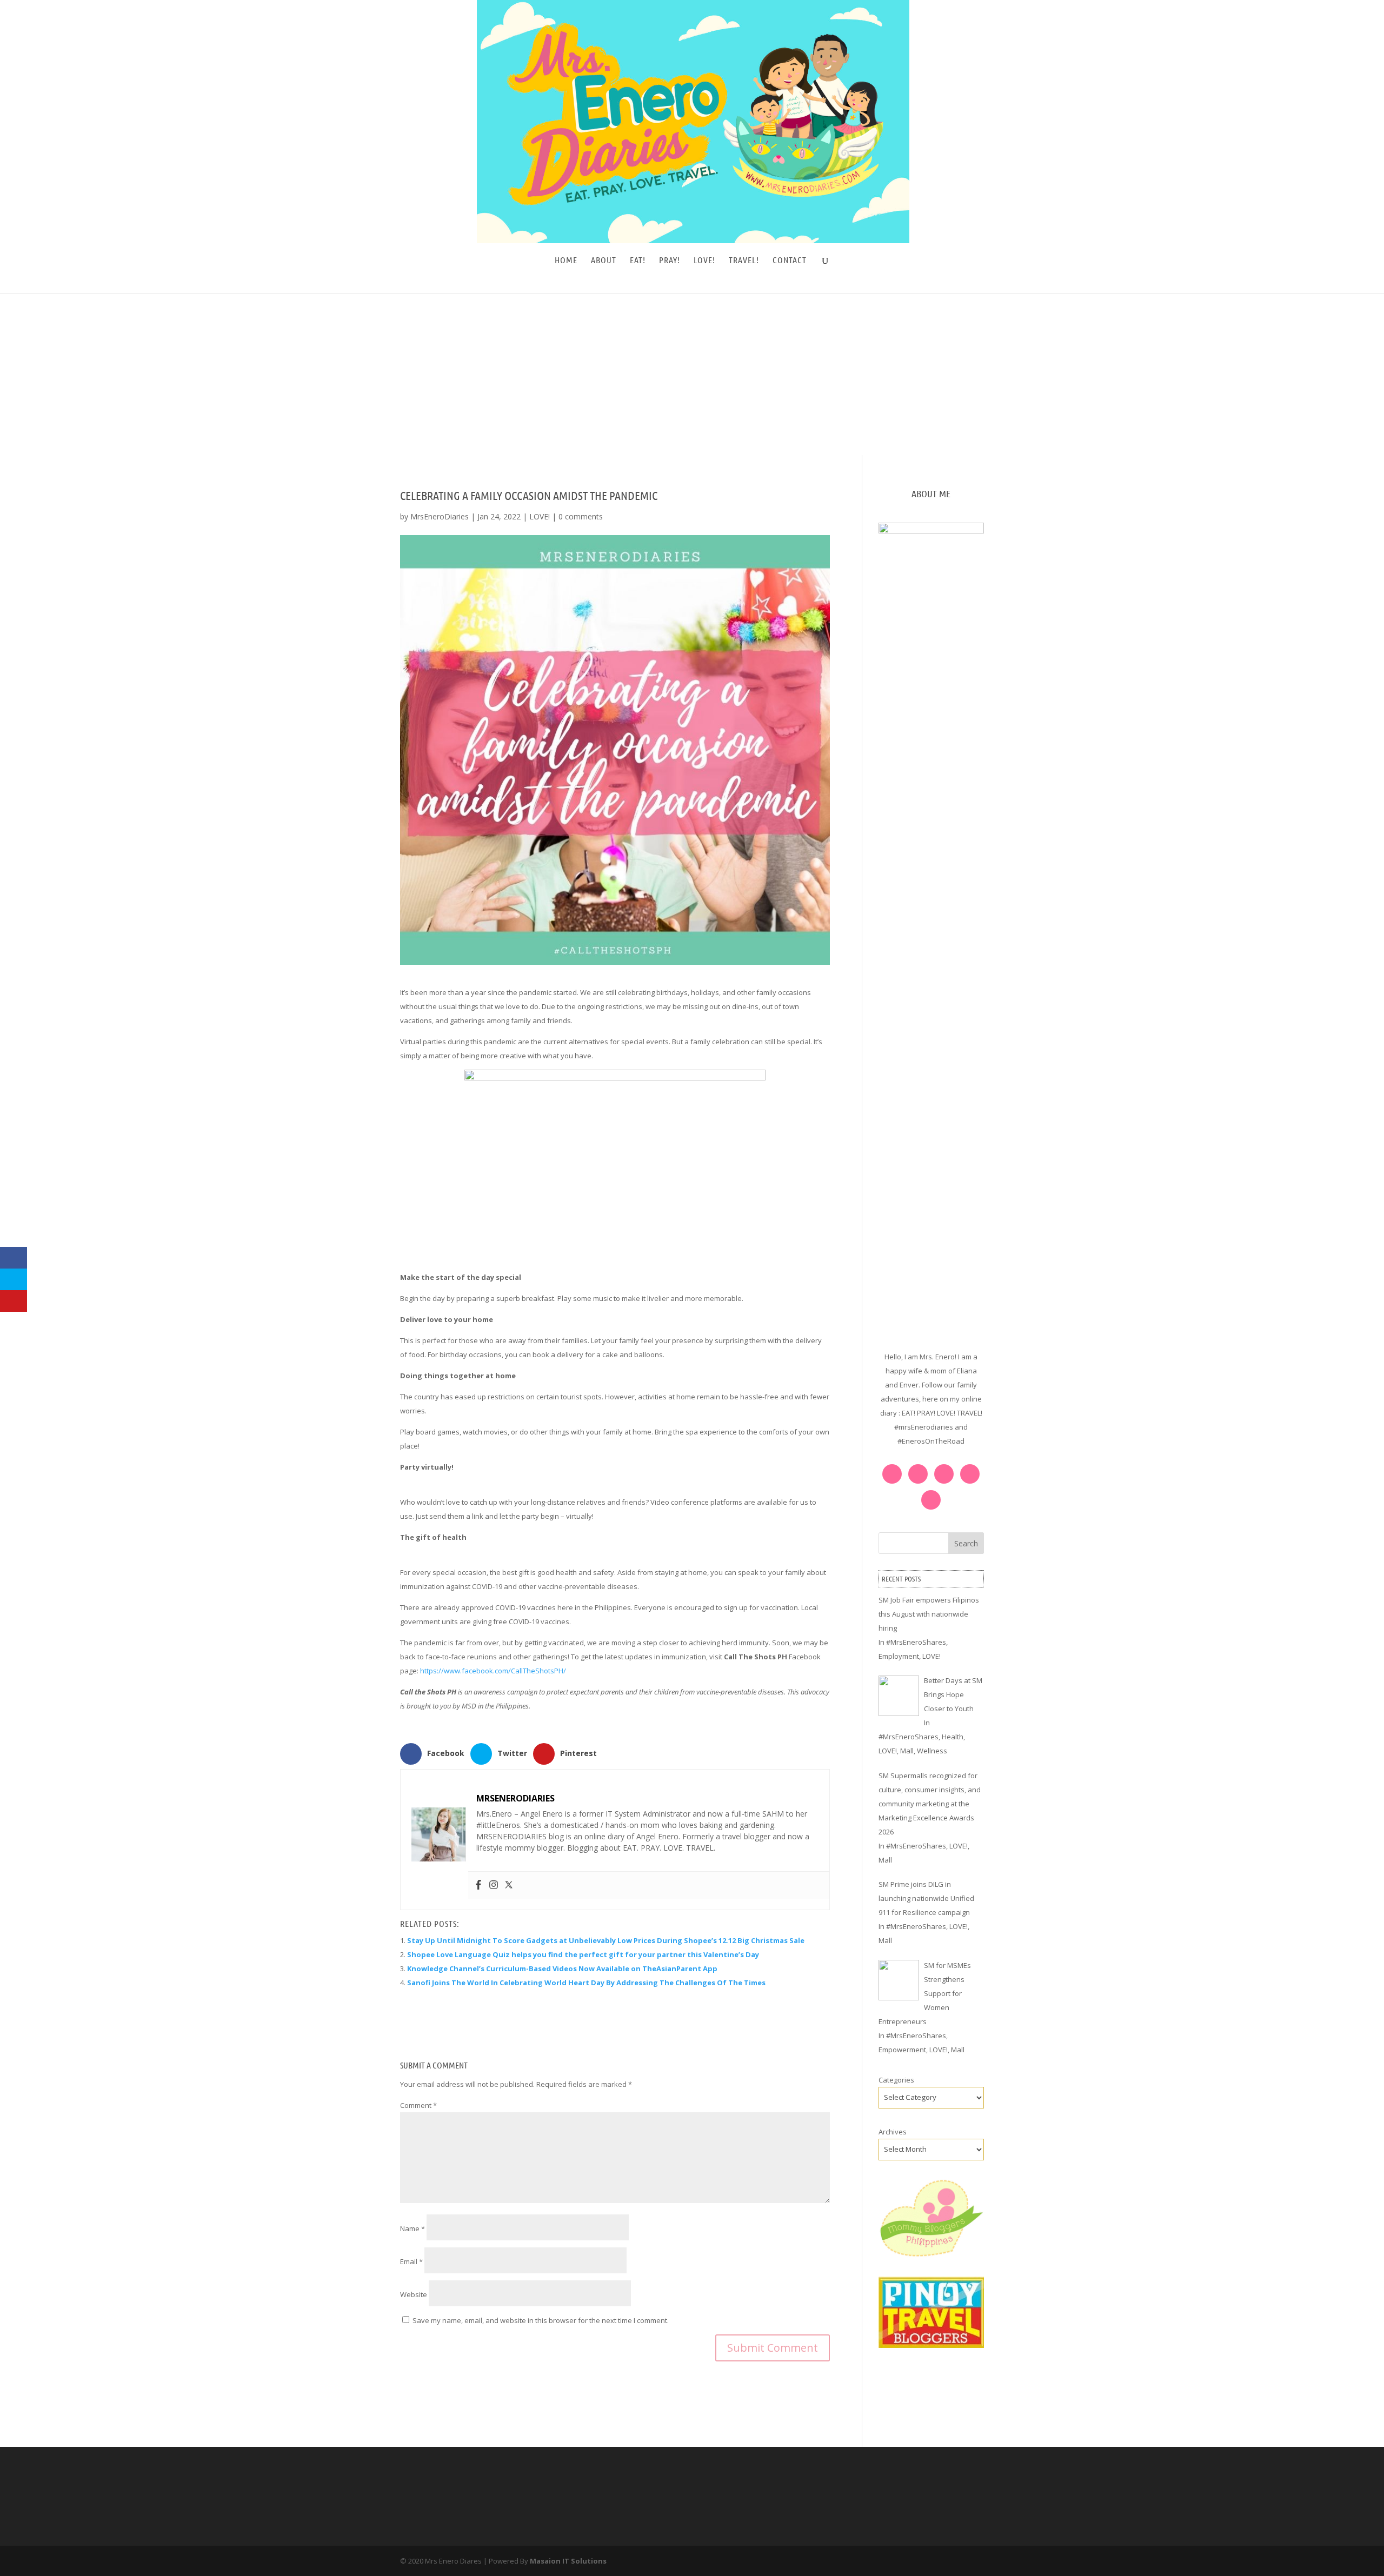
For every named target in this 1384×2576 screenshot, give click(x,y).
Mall (907, 1751)
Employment (899, 1656)
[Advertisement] (692, 374)
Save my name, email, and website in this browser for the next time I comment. (541, 2320)
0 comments (581, 516)
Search (966, 1543)
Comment (418, 2105)
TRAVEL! (744, 261)
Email (411, 2261)
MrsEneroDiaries (440, 516)
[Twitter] (509, 1885)
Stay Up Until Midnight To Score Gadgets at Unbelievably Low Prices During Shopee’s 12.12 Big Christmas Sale (606, 1940)
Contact (790, 261)
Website (414, 2294)
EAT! (638, 261)
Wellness (932, 1751)
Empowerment (902, 2050)
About (604, 261)
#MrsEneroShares (916, 1642)
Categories (896, 2080)
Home (566, 261)
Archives (893, 2132)
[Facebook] (478, 1885)
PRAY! (670, 261)
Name (412, 2228)
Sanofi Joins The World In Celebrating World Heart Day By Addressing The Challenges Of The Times (586, 1983)
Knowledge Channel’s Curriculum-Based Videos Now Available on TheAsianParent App (562, 1968)
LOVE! (704, 261)
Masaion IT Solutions (568, 2561)
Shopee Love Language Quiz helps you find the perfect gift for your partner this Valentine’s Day (583, 1954)
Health (953, 1737)
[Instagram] (494, 1885)
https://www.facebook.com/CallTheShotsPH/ (493, 1671)
